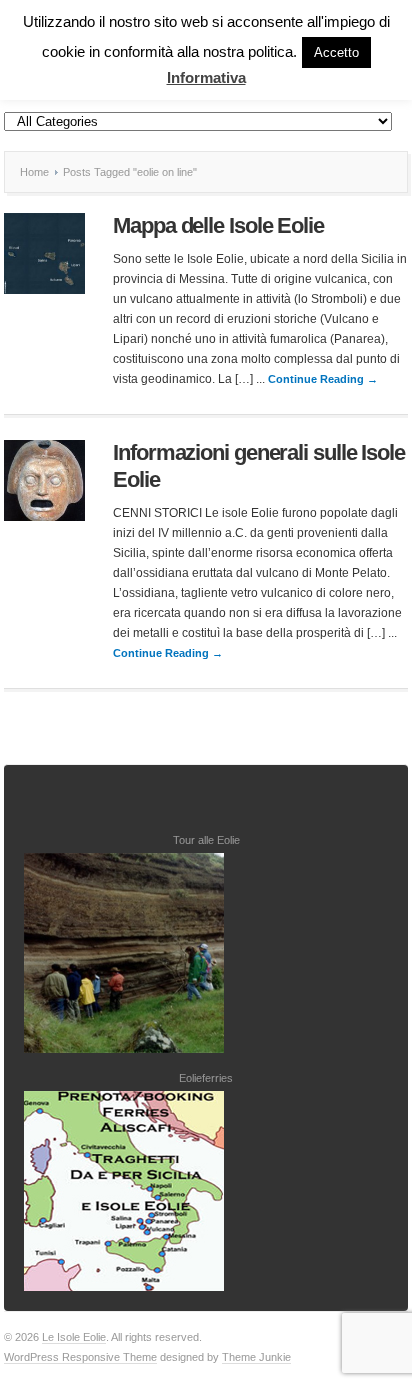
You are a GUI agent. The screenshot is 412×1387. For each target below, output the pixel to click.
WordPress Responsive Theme (80, 1357)
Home (34, 172)
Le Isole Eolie (74, 1337)
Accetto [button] (336, 52)
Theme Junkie (256, 1357)
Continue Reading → (323, 379)
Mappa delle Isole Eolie (218, 225)
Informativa (206, 77)
